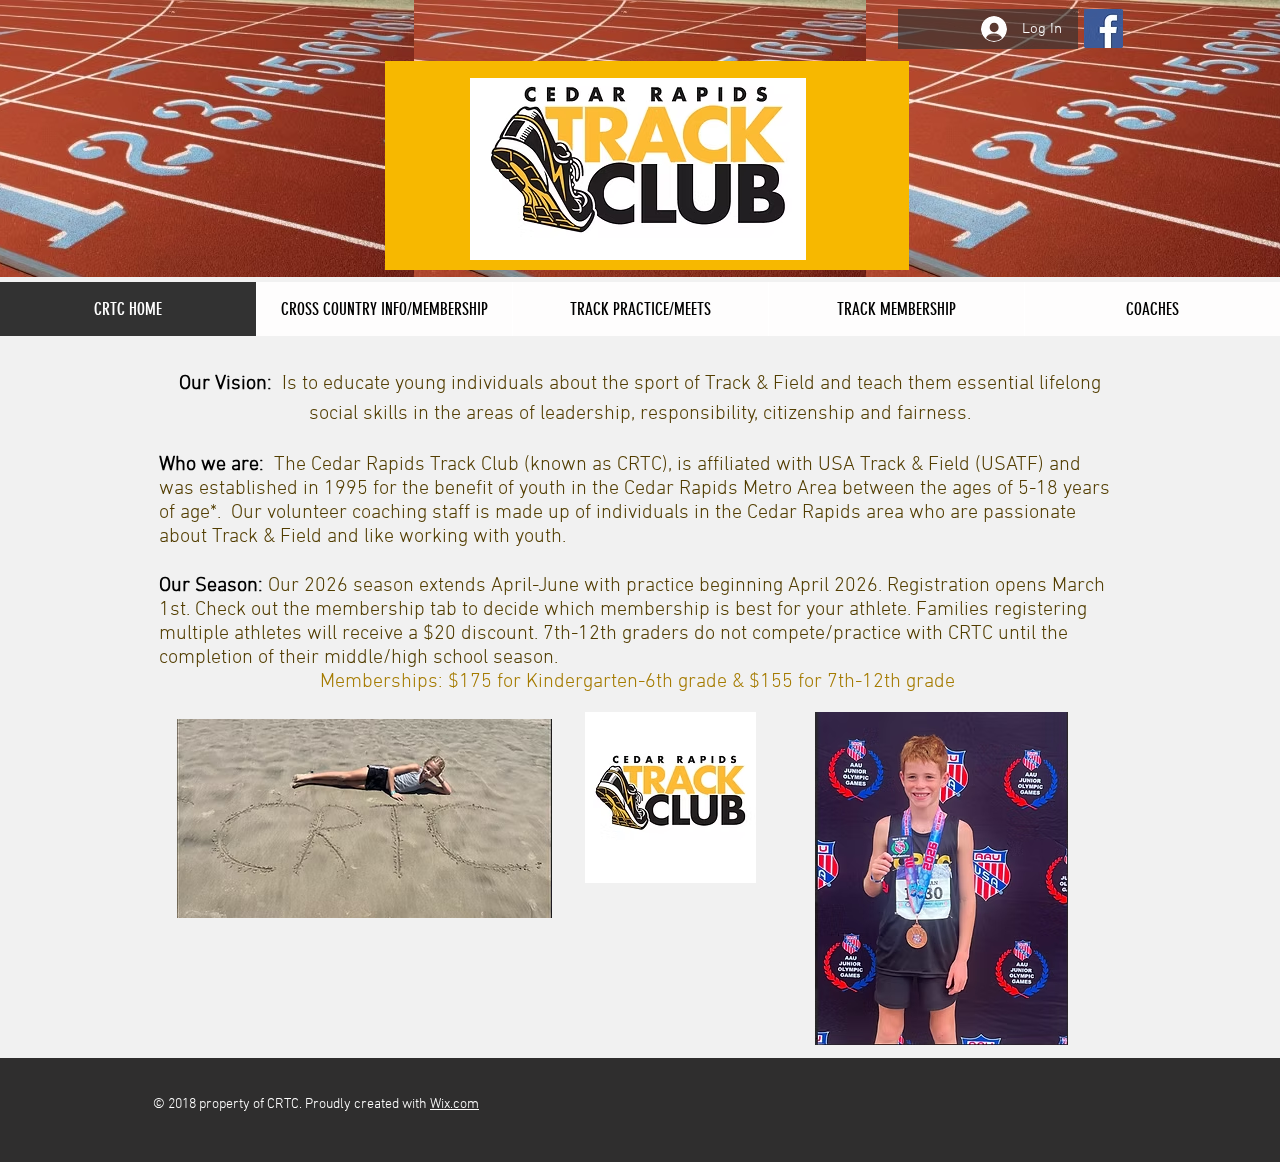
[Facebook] (1103, 28)
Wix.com (454, 1104)
